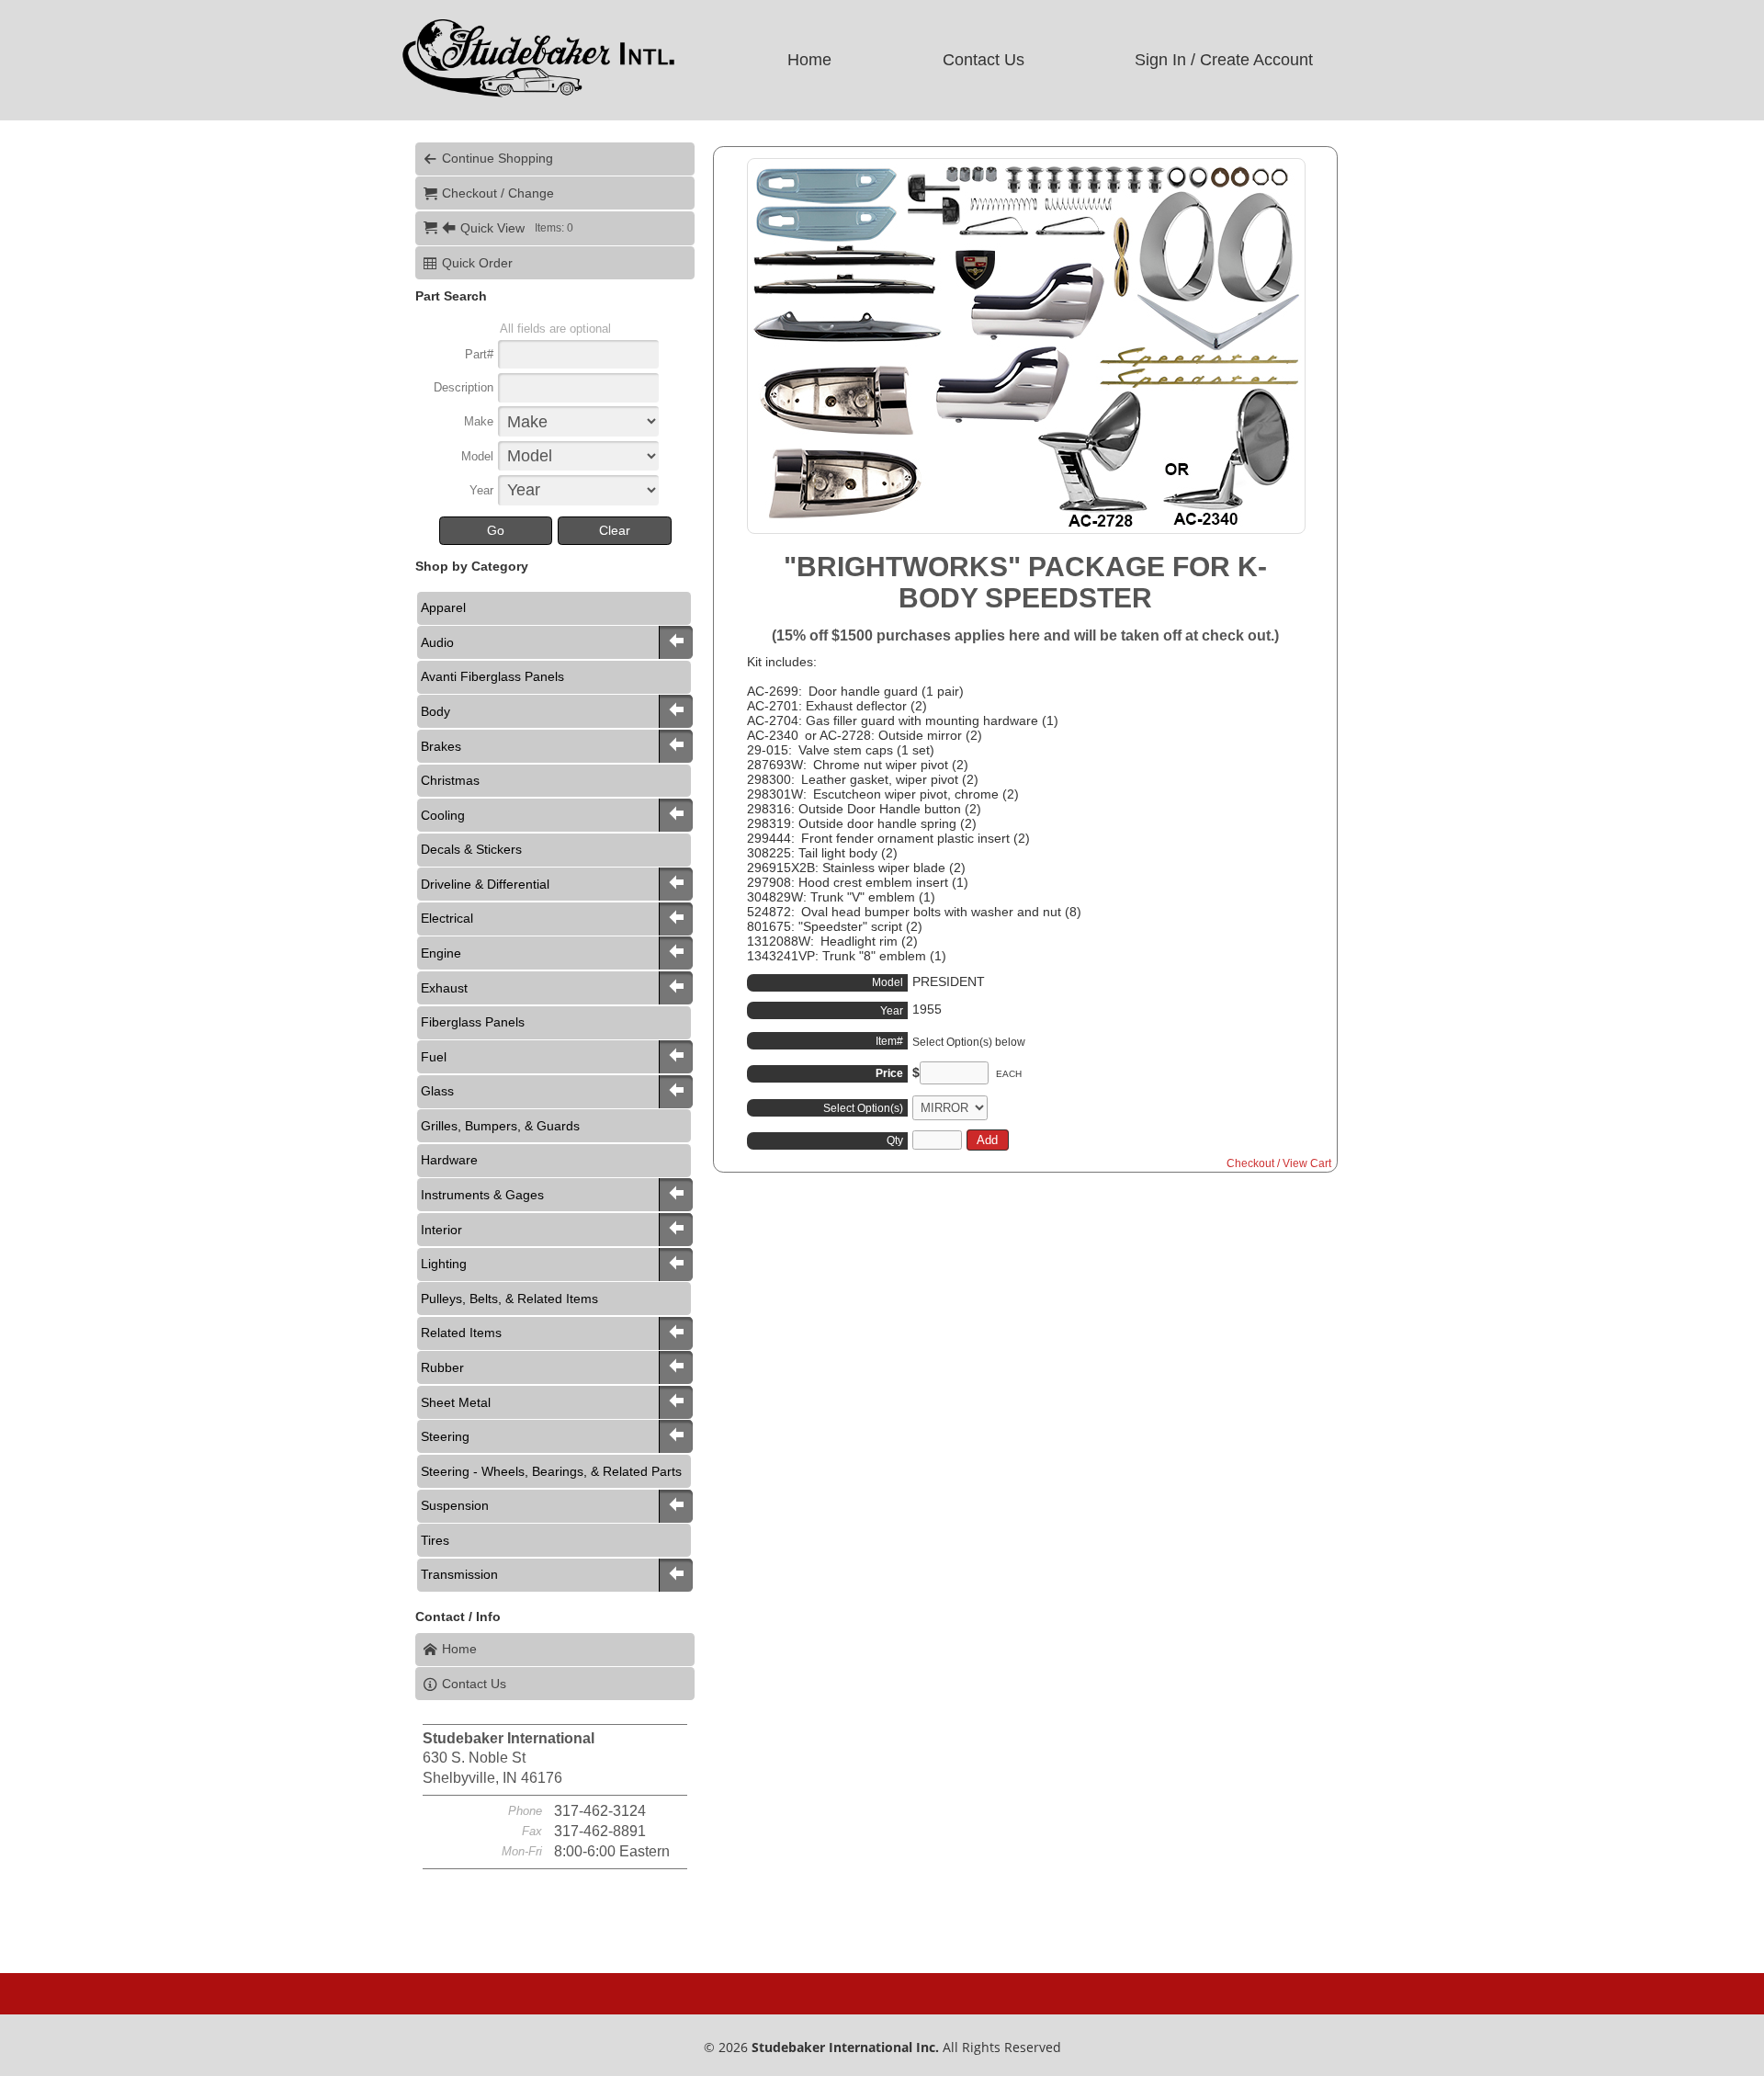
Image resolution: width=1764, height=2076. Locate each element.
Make (479, 421)
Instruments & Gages (482, 1195)
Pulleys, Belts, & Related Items (509, 1299)
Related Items (461, 1333)
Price (889, 1073)
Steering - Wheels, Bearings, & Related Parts (551, 1471)
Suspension (455, 1505)
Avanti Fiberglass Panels (492, 676)
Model (477, 456)
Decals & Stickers (471, 849)
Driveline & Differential (485, 884)
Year (481, 490)
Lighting (444, 1264)
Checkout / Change (498, 193)
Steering (445, 1436)
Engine (441, 953)
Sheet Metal (456, 1402)
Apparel (443, 607)
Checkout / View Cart (1279, 1163)
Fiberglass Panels (473, 1022)
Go (496, 530)
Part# (479, 354)
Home (809, 60)
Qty (895, 1140)
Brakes (441, 746)
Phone (525, 1811)
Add (987, 1140)
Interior (441, 1230)
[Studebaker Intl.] (537, 97)
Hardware (449, 1160)
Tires (435, 1540)
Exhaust (444, 988)
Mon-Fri (522, 1851)
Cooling (443, 815)
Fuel (434, 1057)
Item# (889, 1041)
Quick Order (477, 263)
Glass (437, 1091)
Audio (437, 642)
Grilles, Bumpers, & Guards (500, 1126)
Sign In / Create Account (1224, 60)
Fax (532, 1831)
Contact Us (984, 60)
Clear (615, 530)
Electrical (447, 918)
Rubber (442, 1367)
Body (435, 711)
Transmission (459, 1574)
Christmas (450, 780)
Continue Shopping (498, 158)
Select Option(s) (863, 1108)
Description (464, 387)
